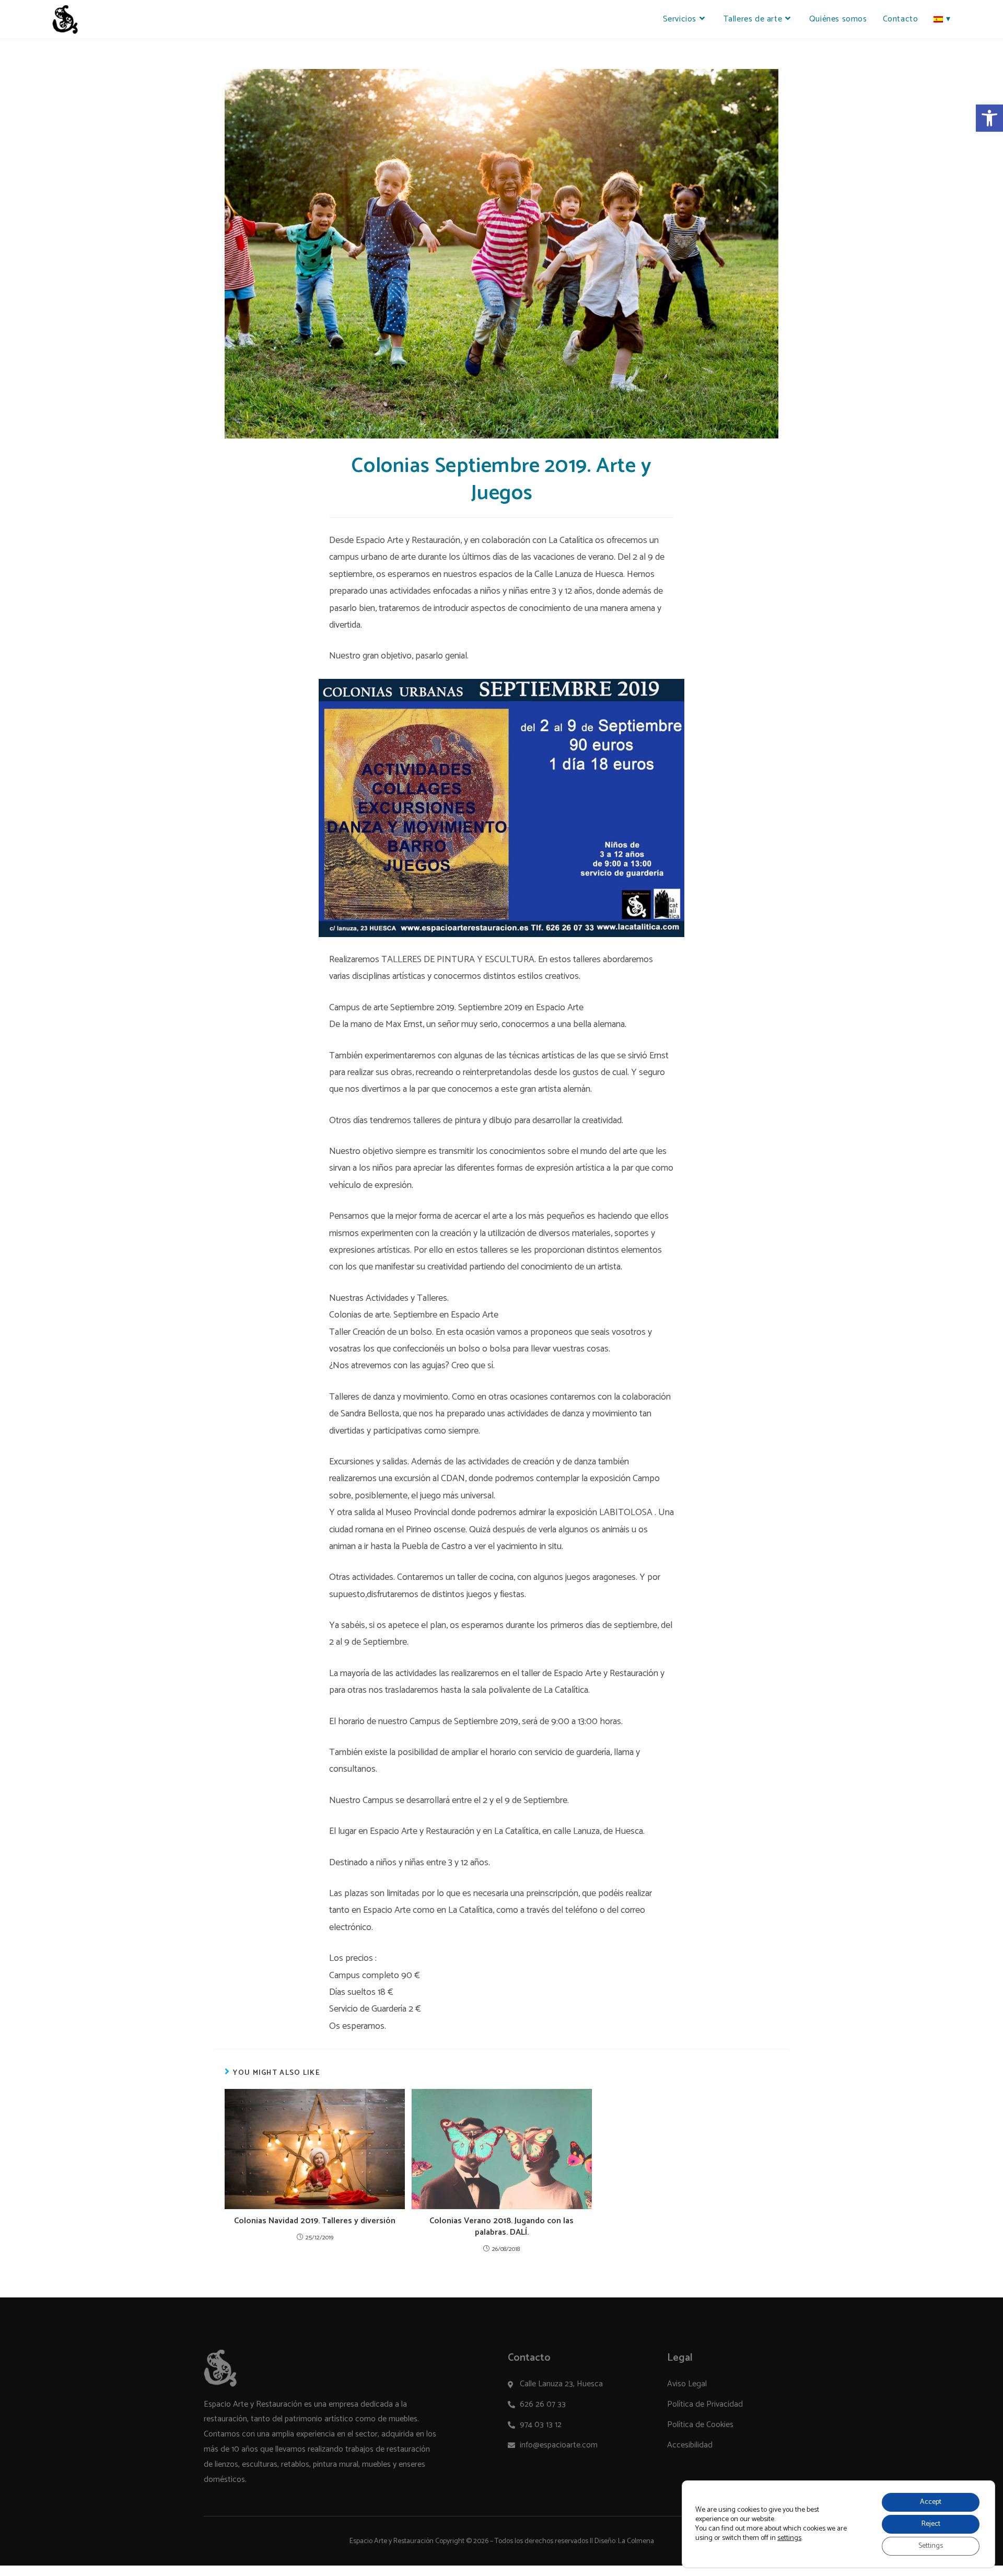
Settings (931, 2546)
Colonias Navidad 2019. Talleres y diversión (315, 2221)
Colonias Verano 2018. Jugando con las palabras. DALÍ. (501, 2227)
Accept (931, 2502)
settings (789, 2538)
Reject (931, 2524)
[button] (989, 118)
